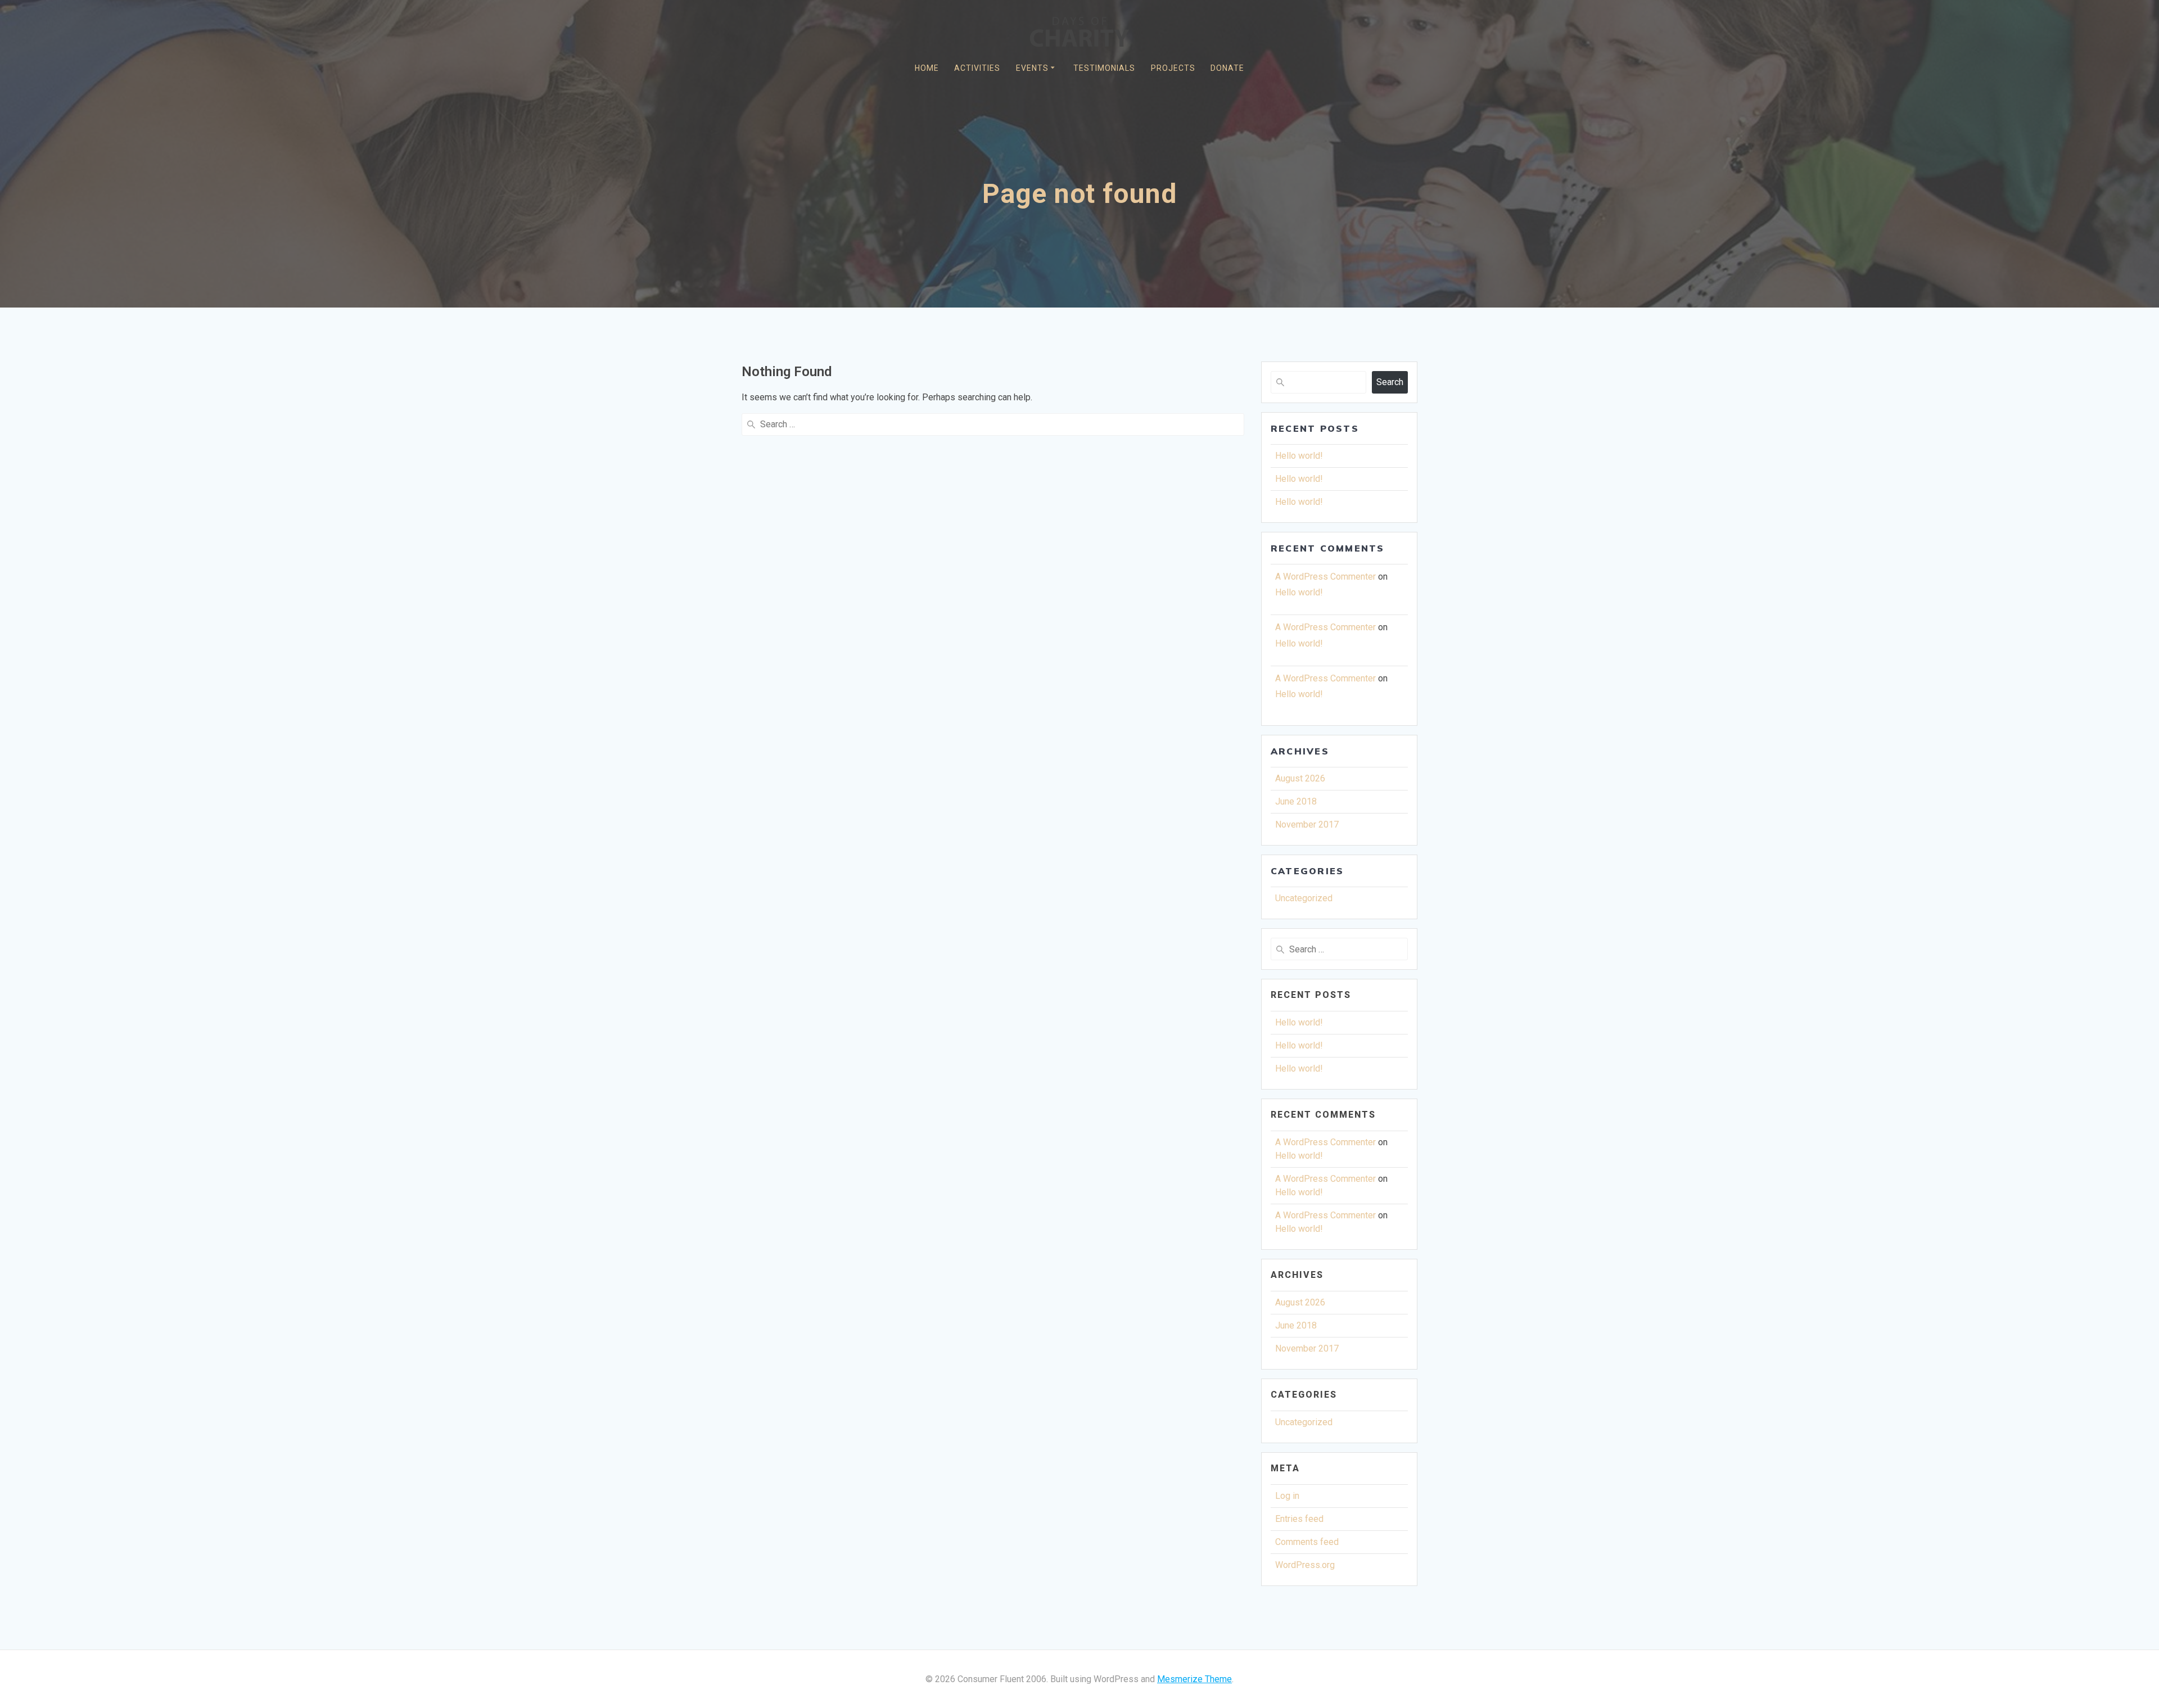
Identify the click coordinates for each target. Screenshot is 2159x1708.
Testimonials (1104, 68)
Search (1390, 382)
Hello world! (1299, 456)
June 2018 (1296, 801)
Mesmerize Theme (1194, 1679)
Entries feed (1299, 1519)
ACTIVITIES (977, 68)
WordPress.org (1305, 1565)
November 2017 (1307, 824)
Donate (1227, 68)
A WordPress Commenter (1325, 577)
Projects (1173, 68)
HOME (927, 68)
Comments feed (1307, 1542)
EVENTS (1032, 68)
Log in (1287, 1496)
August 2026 (1300, 778)
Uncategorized (1304, 898)
